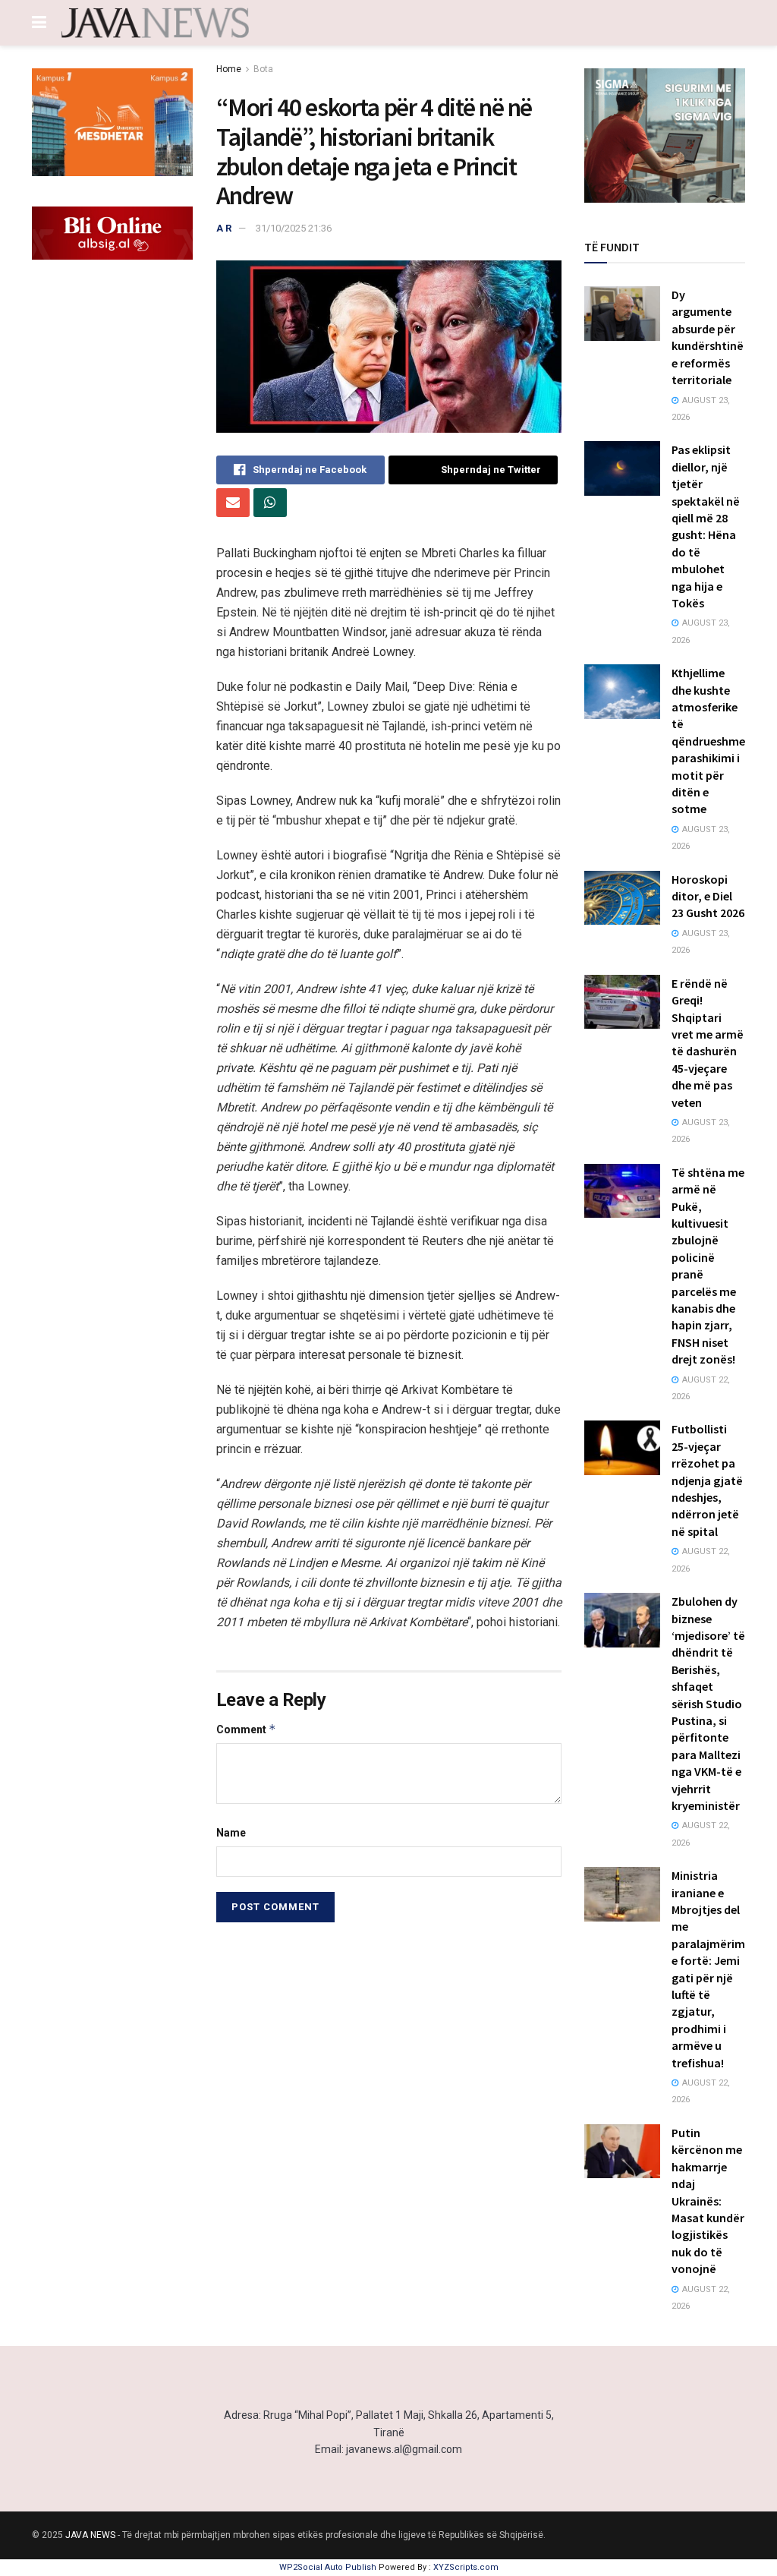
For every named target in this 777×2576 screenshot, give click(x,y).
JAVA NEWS (90, 2535)
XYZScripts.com (466, 2567)
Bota (263, 69)
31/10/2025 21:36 (294, 228)
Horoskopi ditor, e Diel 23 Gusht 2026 (708, 896)
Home (229, 69)
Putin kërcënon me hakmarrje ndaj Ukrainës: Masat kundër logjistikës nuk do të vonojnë (708, 2201)
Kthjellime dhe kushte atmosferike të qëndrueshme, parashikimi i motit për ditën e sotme (710, 741)
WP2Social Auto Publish (328, 2567)
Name (231, 1833)
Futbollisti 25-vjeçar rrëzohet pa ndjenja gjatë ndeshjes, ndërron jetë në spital (707, 1480)
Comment (246, 1729)
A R (224, 228)
